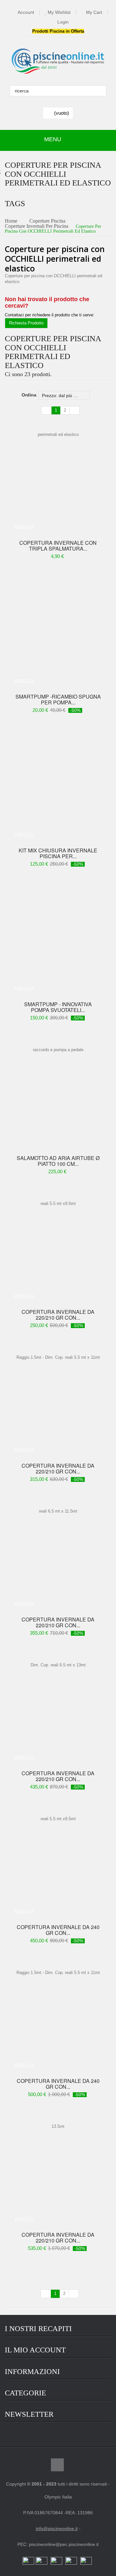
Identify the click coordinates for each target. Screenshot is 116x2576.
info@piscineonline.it (57, 2528)
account (26, 12)
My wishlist (59, 12)
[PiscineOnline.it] (58, 61)
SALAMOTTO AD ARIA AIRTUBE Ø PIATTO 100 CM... (58, 1161)
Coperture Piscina (47, 221)
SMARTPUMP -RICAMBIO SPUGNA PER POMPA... (58, 700)
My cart (94, 12)
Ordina (29, 395)
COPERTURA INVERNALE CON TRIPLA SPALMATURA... (58, 546)
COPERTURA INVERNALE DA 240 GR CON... (58, 1930)
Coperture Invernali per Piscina (37, 226)
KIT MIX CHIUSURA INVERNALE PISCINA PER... (58, 853)
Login (63, 22)
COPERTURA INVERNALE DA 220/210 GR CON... (58, 1315)
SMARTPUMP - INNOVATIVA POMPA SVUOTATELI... (58, 1007)
